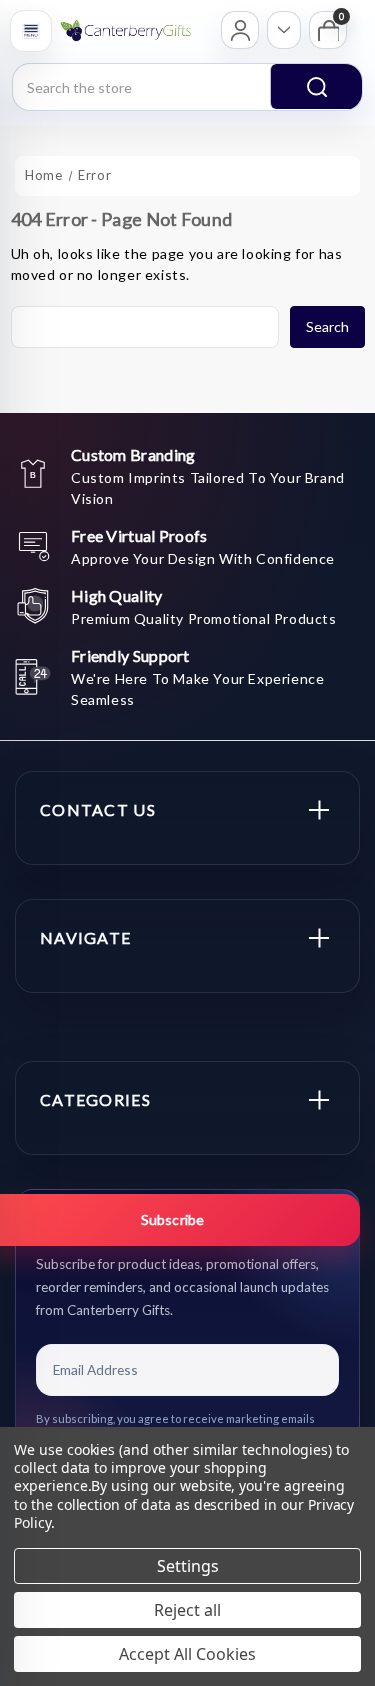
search (316, 86)
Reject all (187, 1610)
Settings (188, 1566)
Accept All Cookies (187, 1654)
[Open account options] (284, 30)
